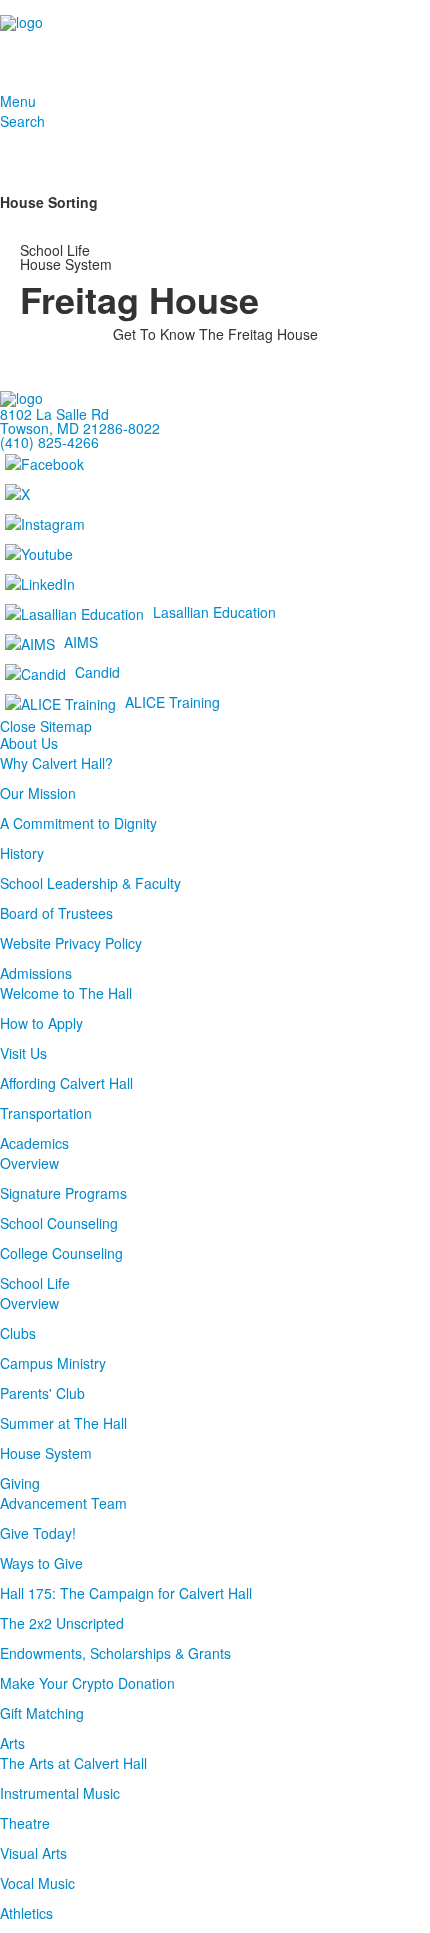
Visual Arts (33, 1853)
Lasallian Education (214, 611)
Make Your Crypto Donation (87, 1683)
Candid (97, 671)
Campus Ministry (53, 1363)
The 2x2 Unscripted (62, 1623)
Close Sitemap (46, 726)
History (22, 853)
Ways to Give (41, 1563)
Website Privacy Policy (71, 943)
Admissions (36, 973)
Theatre (25, 1823)
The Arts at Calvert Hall (73, 1763)
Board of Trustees (56, 913)
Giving (20, 1483)
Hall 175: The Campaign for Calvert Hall (126, 1593)
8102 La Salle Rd (54, 414)
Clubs (18, 1333)
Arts (12, 1743)
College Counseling (61, 1253)
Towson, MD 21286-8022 (80, 428)
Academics (34, 1143)
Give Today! (38, 1533)
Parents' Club (42, 1393)
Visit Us (23, 1053)
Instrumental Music (60, 1793)
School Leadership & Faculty (90, 883)
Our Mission (38, 793)
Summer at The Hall (63, 1423)
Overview (29, 1163)
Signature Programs (63, 1193)
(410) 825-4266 (49, 442)
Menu (18, 101)
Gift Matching (42, 1713)
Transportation (46, 1113)
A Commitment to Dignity (78, 823)
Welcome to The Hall (66, 993)
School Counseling (59, 1223)
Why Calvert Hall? (56, 763)
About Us (29, 743)
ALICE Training (172, 701)
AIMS (81, 641)
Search (22, 121)
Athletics (26, 1913)
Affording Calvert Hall (66, 1083)
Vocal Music (37, 1883)
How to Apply (41, 1023)
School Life (35, 1283)
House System (46, 1453)
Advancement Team (63, 1503)
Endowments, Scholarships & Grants (115, 1653)
